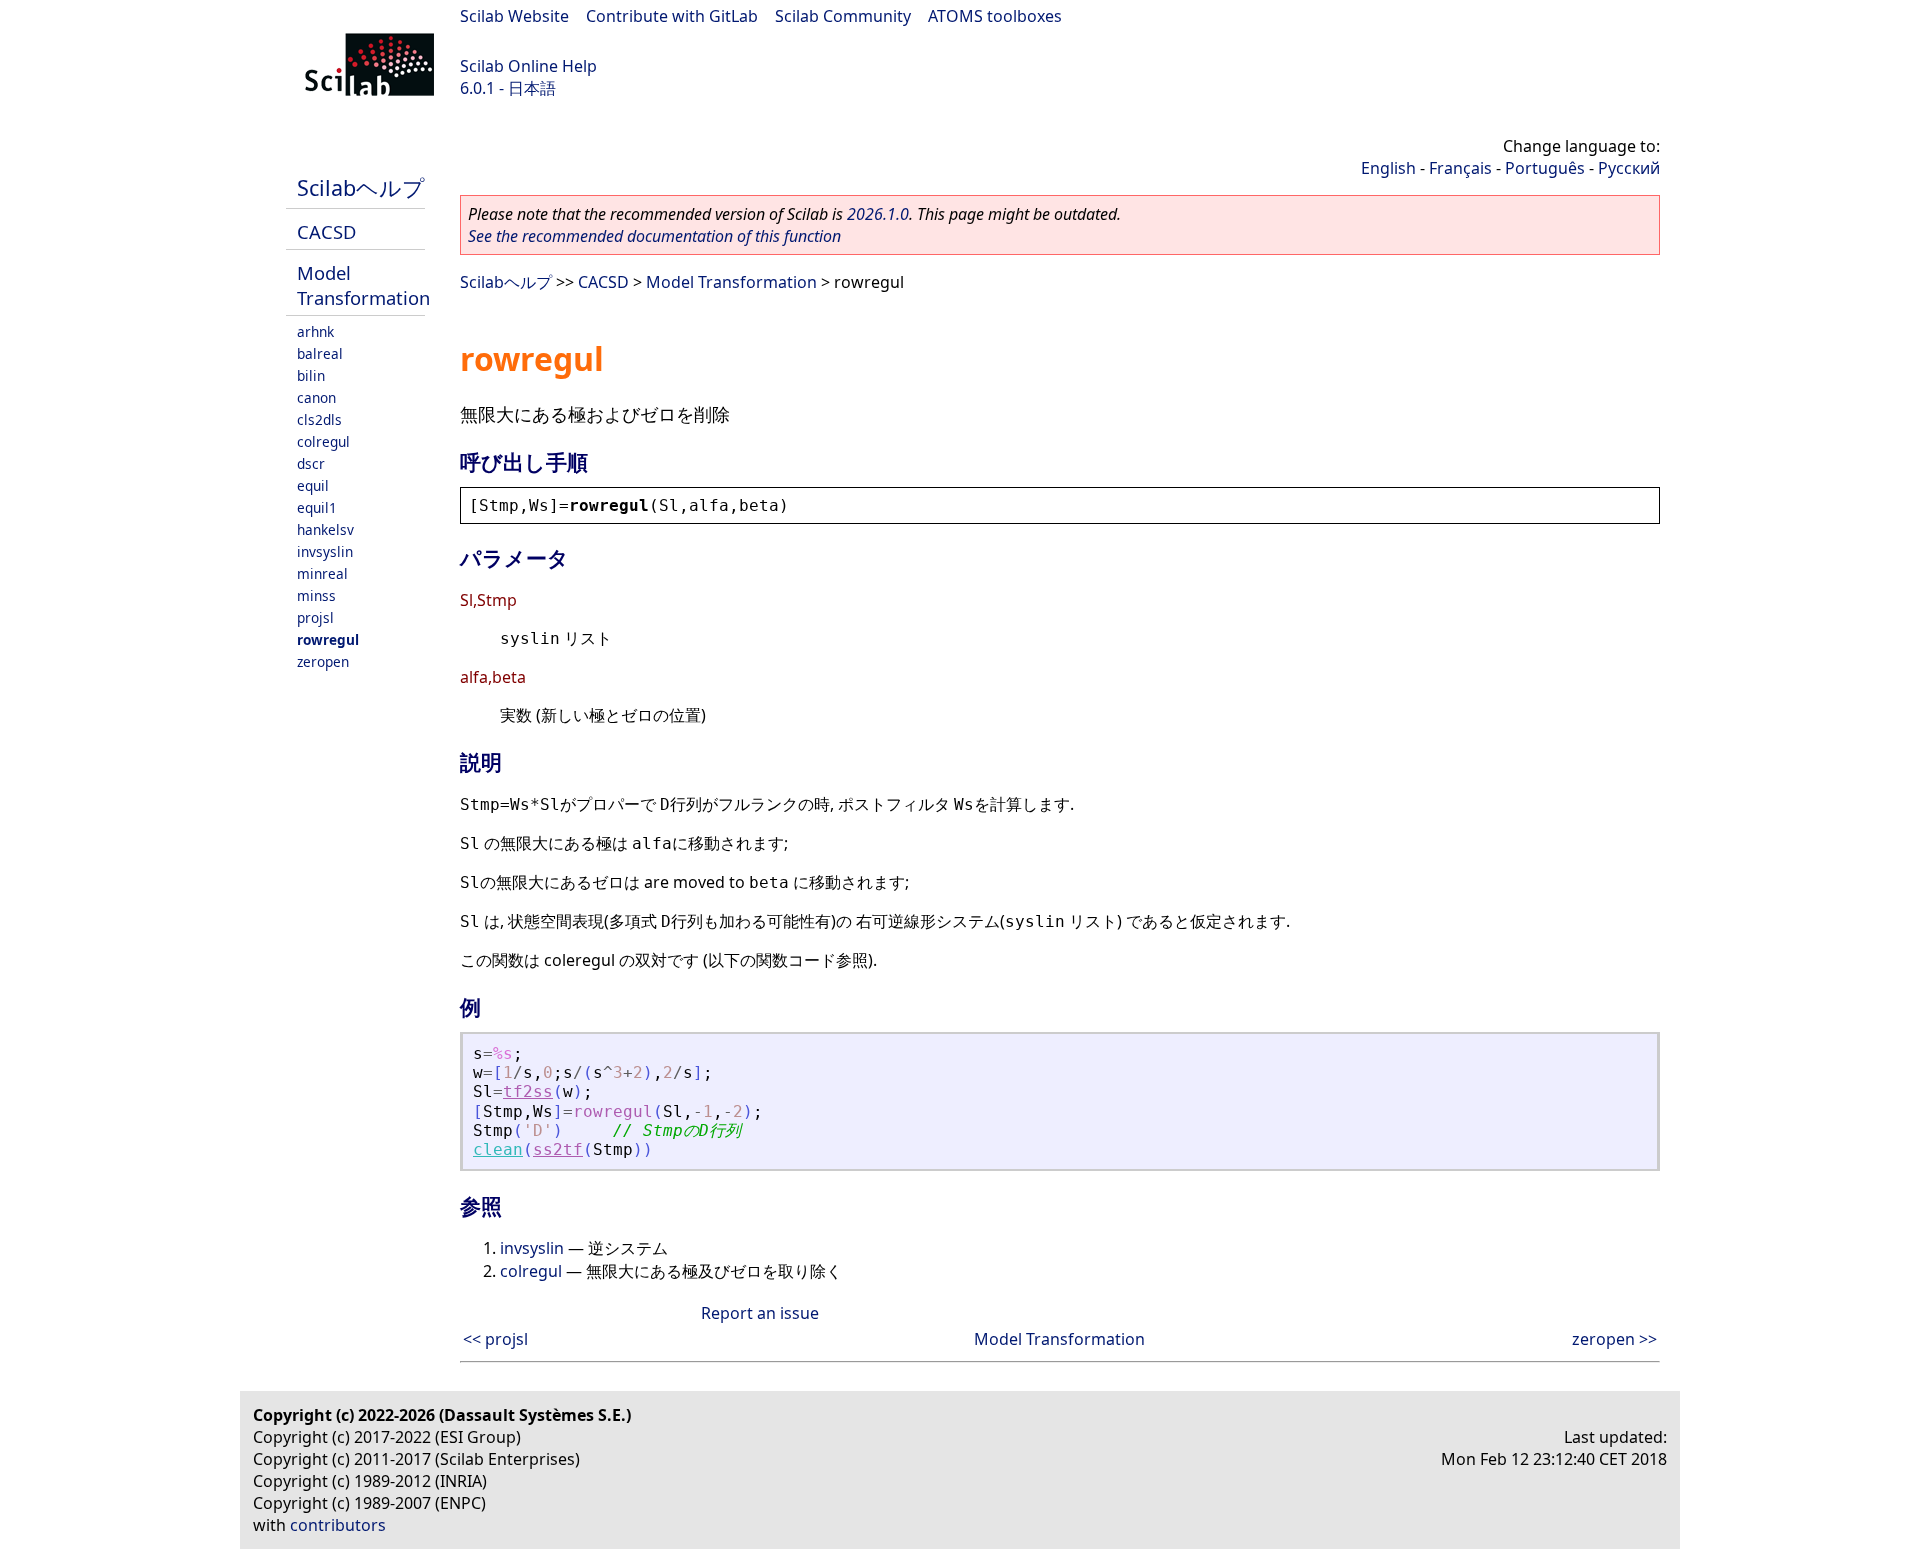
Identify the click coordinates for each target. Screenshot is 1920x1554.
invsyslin (325, 551)
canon (316, 397)
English (1388, 168)
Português (1545, 168)
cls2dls (319, 419)
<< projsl (495, 1339)
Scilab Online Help (528, 66)
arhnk (315, 331)
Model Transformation (363, 285)
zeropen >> (1614, 1339)
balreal (320, 353)
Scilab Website (514, 16)
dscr (311, 463)
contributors (338, 1525)
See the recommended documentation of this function (654, 236)
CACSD (326, 231)
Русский (1629, 168)
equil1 (317, 507)
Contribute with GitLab (672, 16)
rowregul (328, 639)
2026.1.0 (878, 214)
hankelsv (325, 529)
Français (1460, 168)
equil (313, 485)
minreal (322, 573)
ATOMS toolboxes (995, 16)
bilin (311, 375)
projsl (315, 617)
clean (498, 1149)
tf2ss (528, 1091)
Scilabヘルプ (361, 187)
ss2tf (558, 1149)
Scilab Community (843, 16)
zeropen (323, 661)
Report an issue (760, 1313)
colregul (323, 441)
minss (316, 595)
